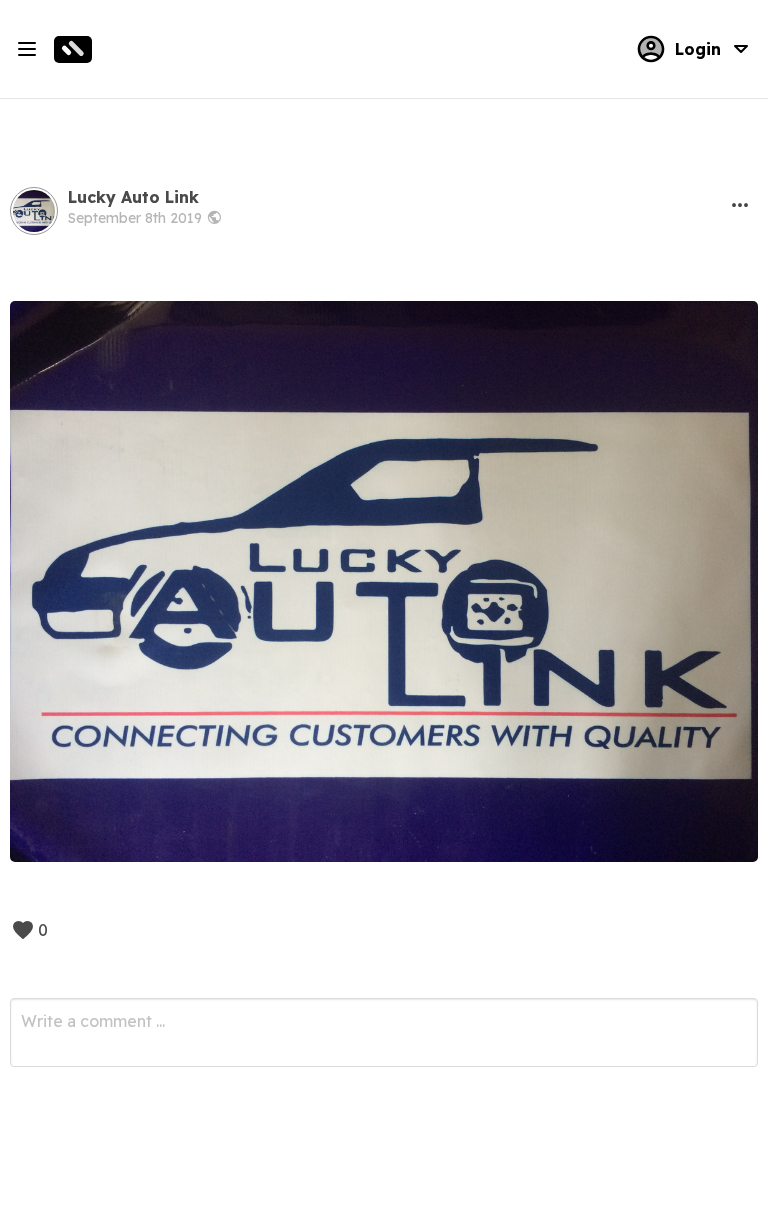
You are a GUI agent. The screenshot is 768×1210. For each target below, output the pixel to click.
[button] (740, 205)
